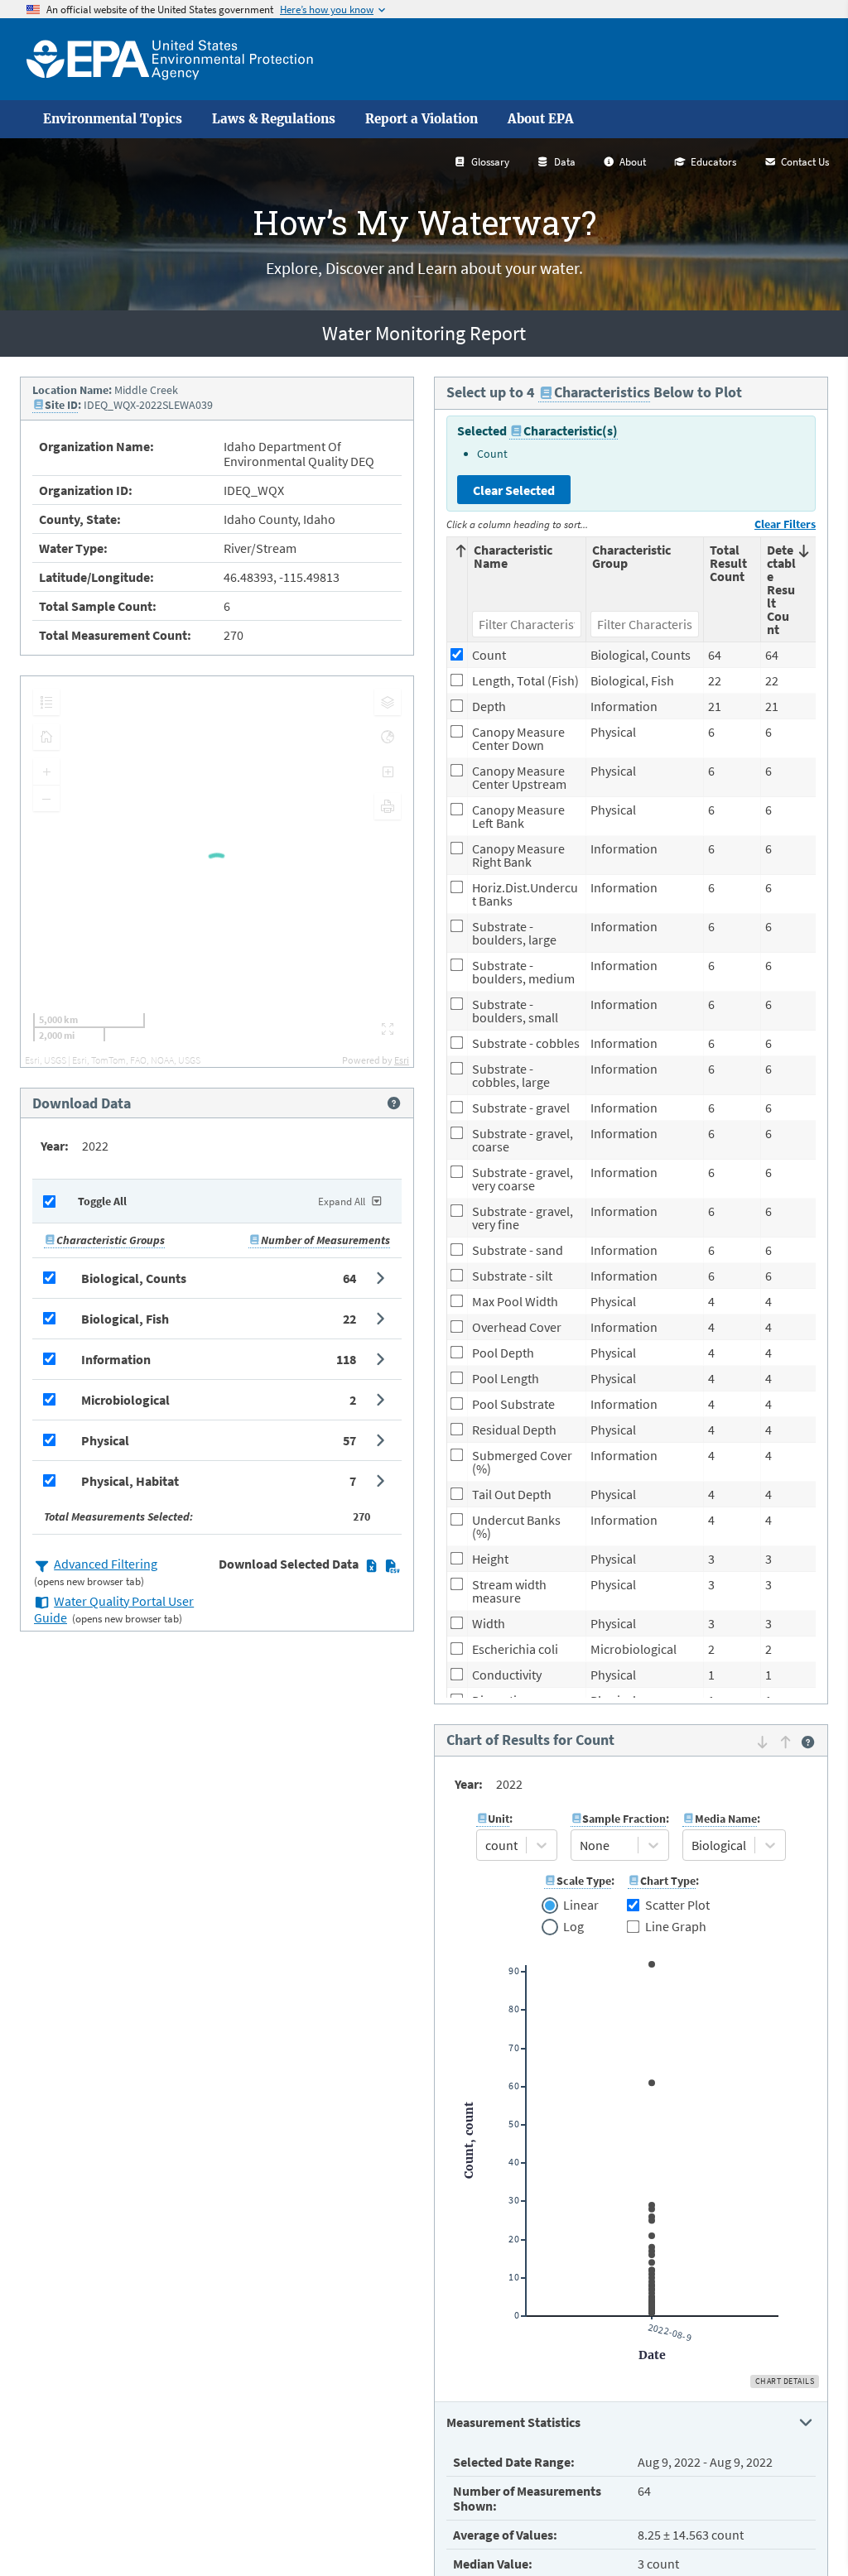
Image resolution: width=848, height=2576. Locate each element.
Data (565, 162)
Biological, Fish (125, 1319)
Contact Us (805, 162)
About (633, 162)
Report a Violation (422, 119)
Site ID (61, 405)
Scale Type (584, 1881)
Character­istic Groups (111, 1240)
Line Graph (676, 1926)
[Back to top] (802, 2530)
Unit (499, 1819)
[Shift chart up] (785, 1742)
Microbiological (125, 1400)
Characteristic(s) (571, 430)
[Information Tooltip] (394, 1103)
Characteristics (602, 392)
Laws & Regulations (274, 119)
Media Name (726, 1819)
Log (573, 1927)
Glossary (490, 162)
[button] (217, 1278)
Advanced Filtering (106, 1564)
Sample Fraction (624, 1819)
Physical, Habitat (130, 1481)
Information (116, 1359)
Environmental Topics (113, 119)
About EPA (541, 119)
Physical (105, 1440)
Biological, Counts (134, 1278)
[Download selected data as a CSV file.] (392, 1565)
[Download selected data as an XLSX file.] (371, 1565)
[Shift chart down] (762, 1742)
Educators (713, 162)
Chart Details (785, 2381)
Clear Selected (514, 490)
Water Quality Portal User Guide (114, 1609)
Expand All (342, 1201)
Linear (581, 1906)
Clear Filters (785, 524)
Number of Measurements (325, 1240)
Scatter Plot (677, 1905)
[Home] (170, 59)
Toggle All (102, 1201)
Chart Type (668, 1881)
